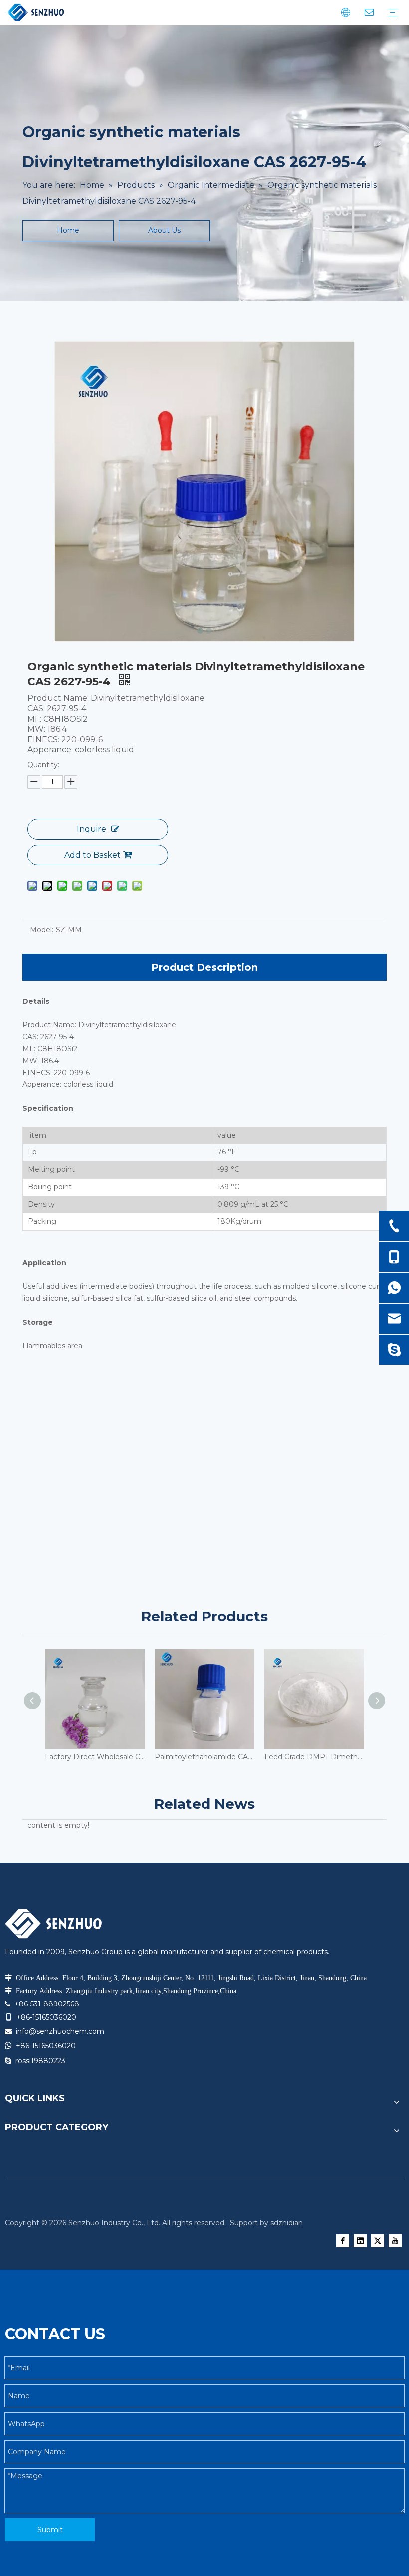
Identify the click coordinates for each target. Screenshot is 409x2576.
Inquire (92, 829)
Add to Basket (93, 855)
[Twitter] (378, 2241)
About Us (164, 230)
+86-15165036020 (46, 2046)
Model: (42, 930)
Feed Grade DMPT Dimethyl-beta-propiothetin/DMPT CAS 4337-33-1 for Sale (314, 1757)
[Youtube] (395, 2241)
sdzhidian (287, 2223)
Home (68, 230)
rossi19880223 (40, 2061)
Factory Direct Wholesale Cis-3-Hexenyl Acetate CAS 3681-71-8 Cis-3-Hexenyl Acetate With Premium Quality (95, 1757)
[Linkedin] (360, 2241)
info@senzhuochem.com (60, 2031)
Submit (50, 2530)
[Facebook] (343, 2241)
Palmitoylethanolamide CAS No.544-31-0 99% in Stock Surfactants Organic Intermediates (204, 1757)
